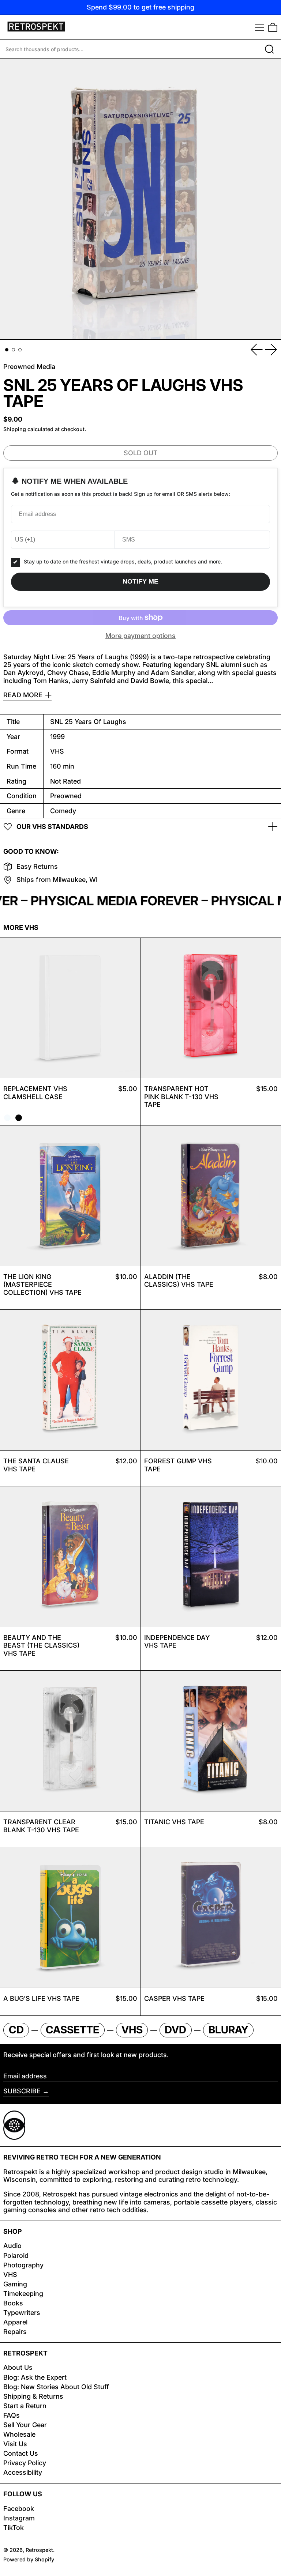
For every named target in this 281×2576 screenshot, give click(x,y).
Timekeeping (23, 2294)
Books (13, 2303)
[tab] (7, 350)
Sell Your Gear (25, 2425)
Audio (12, 2246)
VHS (10, 2275)
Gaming (15, 2284)
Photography (23, 2265)
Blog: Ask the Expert (35, 2377)
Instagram (19, 2518)
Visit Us (15, 2444)
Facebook (19, 2509)
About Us (18, 2367)
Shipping (15, 429)
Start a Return (25, 2406)
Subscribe (22, 2091)
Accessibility (23, 2472)
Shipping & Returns (33, 2396)
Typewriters (22, 2313)
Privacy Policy (25, 2463)
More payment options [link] (140, 636)
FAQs (12, 2415)
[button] (273, 27)
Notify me (140, 581)
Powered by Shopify (29, 2559)
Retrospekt (39, 2550)
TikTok (14, 2528)
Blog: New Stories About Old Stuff (56, 2387)
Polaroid (16, 2256)
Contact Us (21, 2453)
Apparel (15, 2322)
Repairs (15, 2332)
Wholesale (19, 2434)
